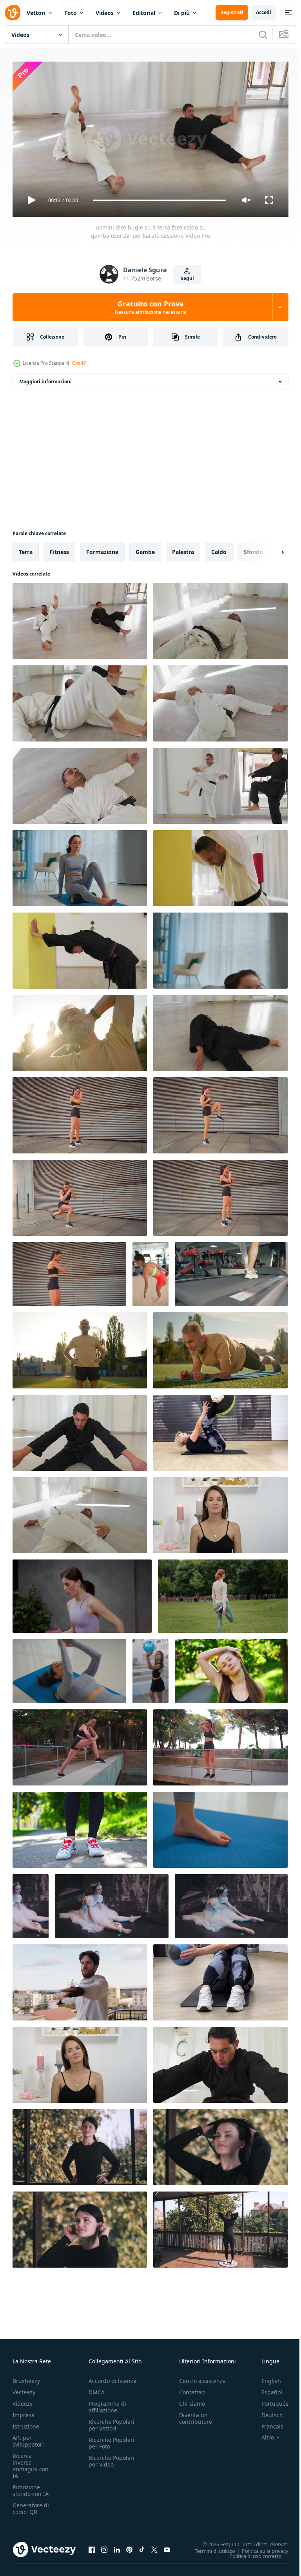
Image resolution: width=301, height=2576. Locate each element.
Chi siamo (192, 2400)
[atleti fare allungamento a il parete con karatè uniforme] (220, 865)
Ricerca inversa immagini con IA (31, 2462)
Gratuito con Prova (151, 307)
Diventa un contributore (196, 2415)
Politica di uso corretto (250, 2552)
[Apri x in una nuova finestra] (154, 2546)
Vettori (36, 13)
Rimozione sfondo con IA (31, 2487)
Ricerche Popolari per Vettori (112, 2421)
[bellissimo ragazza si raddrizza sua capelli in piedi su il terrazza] (220, 2144)
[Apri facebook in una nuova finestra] (92, 2546)
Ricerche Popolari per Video (112, 2458)
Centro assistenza (202, 2377)
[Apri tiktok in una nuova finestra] (142, 2546)
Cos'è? (79, 363)
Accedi (264, 12)
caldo (219, 549)
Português (269, 2400)
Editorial (144, 13)
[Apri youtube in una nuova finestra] (167, 2546)
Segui (187, 278)
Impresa (24, 2411)
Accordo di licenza (112, 2377)
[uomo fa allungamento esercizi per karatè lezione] (80, 1512)
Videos (105, 13)
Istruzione (26, 2423)
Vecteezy (24, 2389)
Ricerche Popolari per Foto (112, 2439)
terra (26, 549)
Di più (182, 13)
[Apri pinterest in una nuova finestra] (129, 2546)
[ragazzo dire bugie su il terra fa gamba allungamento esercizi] (220, 1030)
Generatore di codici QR (31, 2505)
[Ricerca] (263, 35)
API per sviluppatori (28, 2438)
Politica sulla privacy (259, 2547)
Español (266, 2389)
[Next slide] (270, 549)
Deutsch (266, 2411)
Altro (262, 2434)
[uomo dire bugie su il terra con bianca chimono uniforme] (80, 783)
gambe (145, 549)
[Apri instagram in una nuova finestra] (104, 2546)
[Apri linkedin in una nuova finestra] (117, 2546)
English (265, 2377)
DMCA (97, 2389)
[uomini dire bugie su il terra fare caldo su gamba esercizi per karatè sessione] (80, 618)
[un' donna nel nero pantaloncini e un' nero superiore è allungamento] (80, 1744)
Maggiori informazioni (45, 378)
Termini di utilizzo (209, 2547)
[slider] (160, 200)
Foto (71, 13)
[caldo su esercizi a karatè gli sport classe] (220, 783)
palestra (183, 549)
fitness (59, 549)
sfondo (253, 549)
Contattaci (192, 2389)
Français (267, 2423)
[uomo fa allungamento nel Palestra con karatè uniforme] (80, 1430)
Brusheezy (26, 2377)
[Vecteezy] (13, 13)
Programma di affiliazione (107, 2403)
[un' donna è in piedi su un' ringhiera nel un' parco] (220, 1744)
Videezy (23, 2400)
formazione (102, 549)
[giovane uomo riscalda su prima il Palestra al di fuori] (80, 1979)
